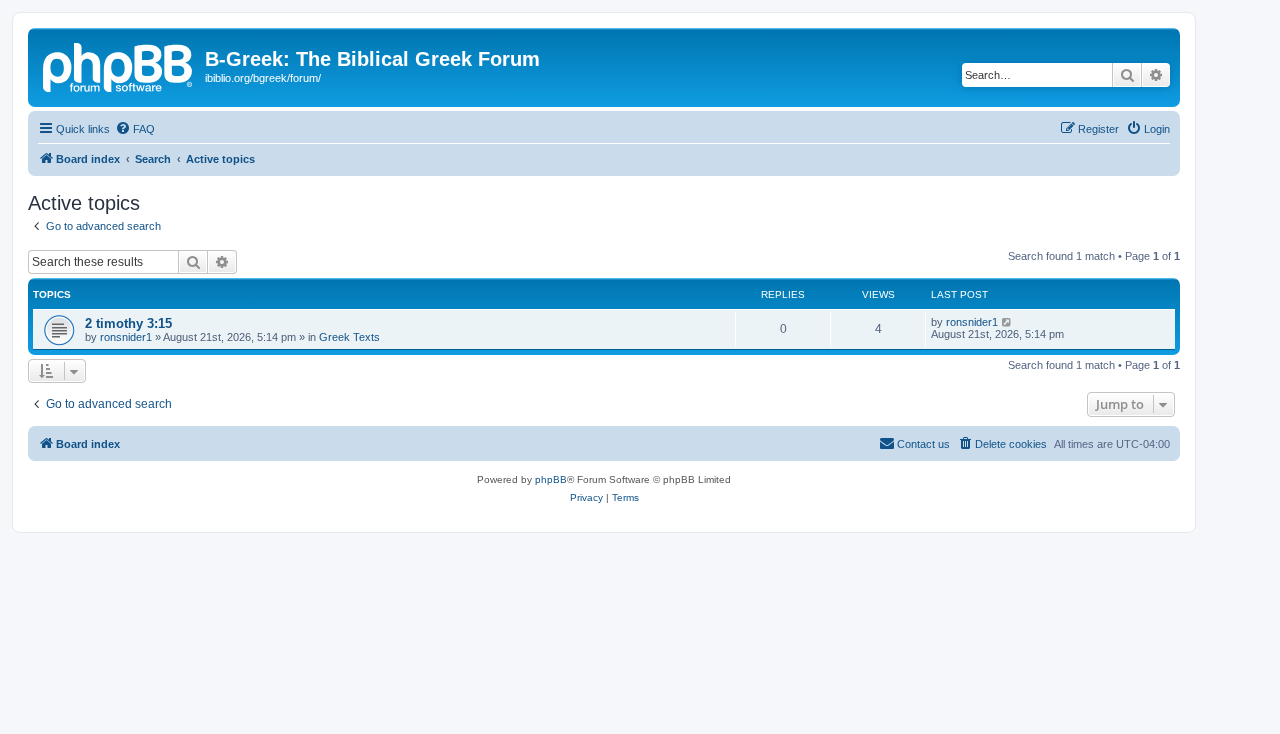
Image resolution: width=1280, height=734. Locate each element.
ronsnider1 (126, 337)
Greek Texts (349, 337)
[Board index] (119, 65)
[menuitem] (135, 129)
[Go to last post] (1007, 322)
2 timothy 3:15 (128, 323)
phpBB (551, 479)
